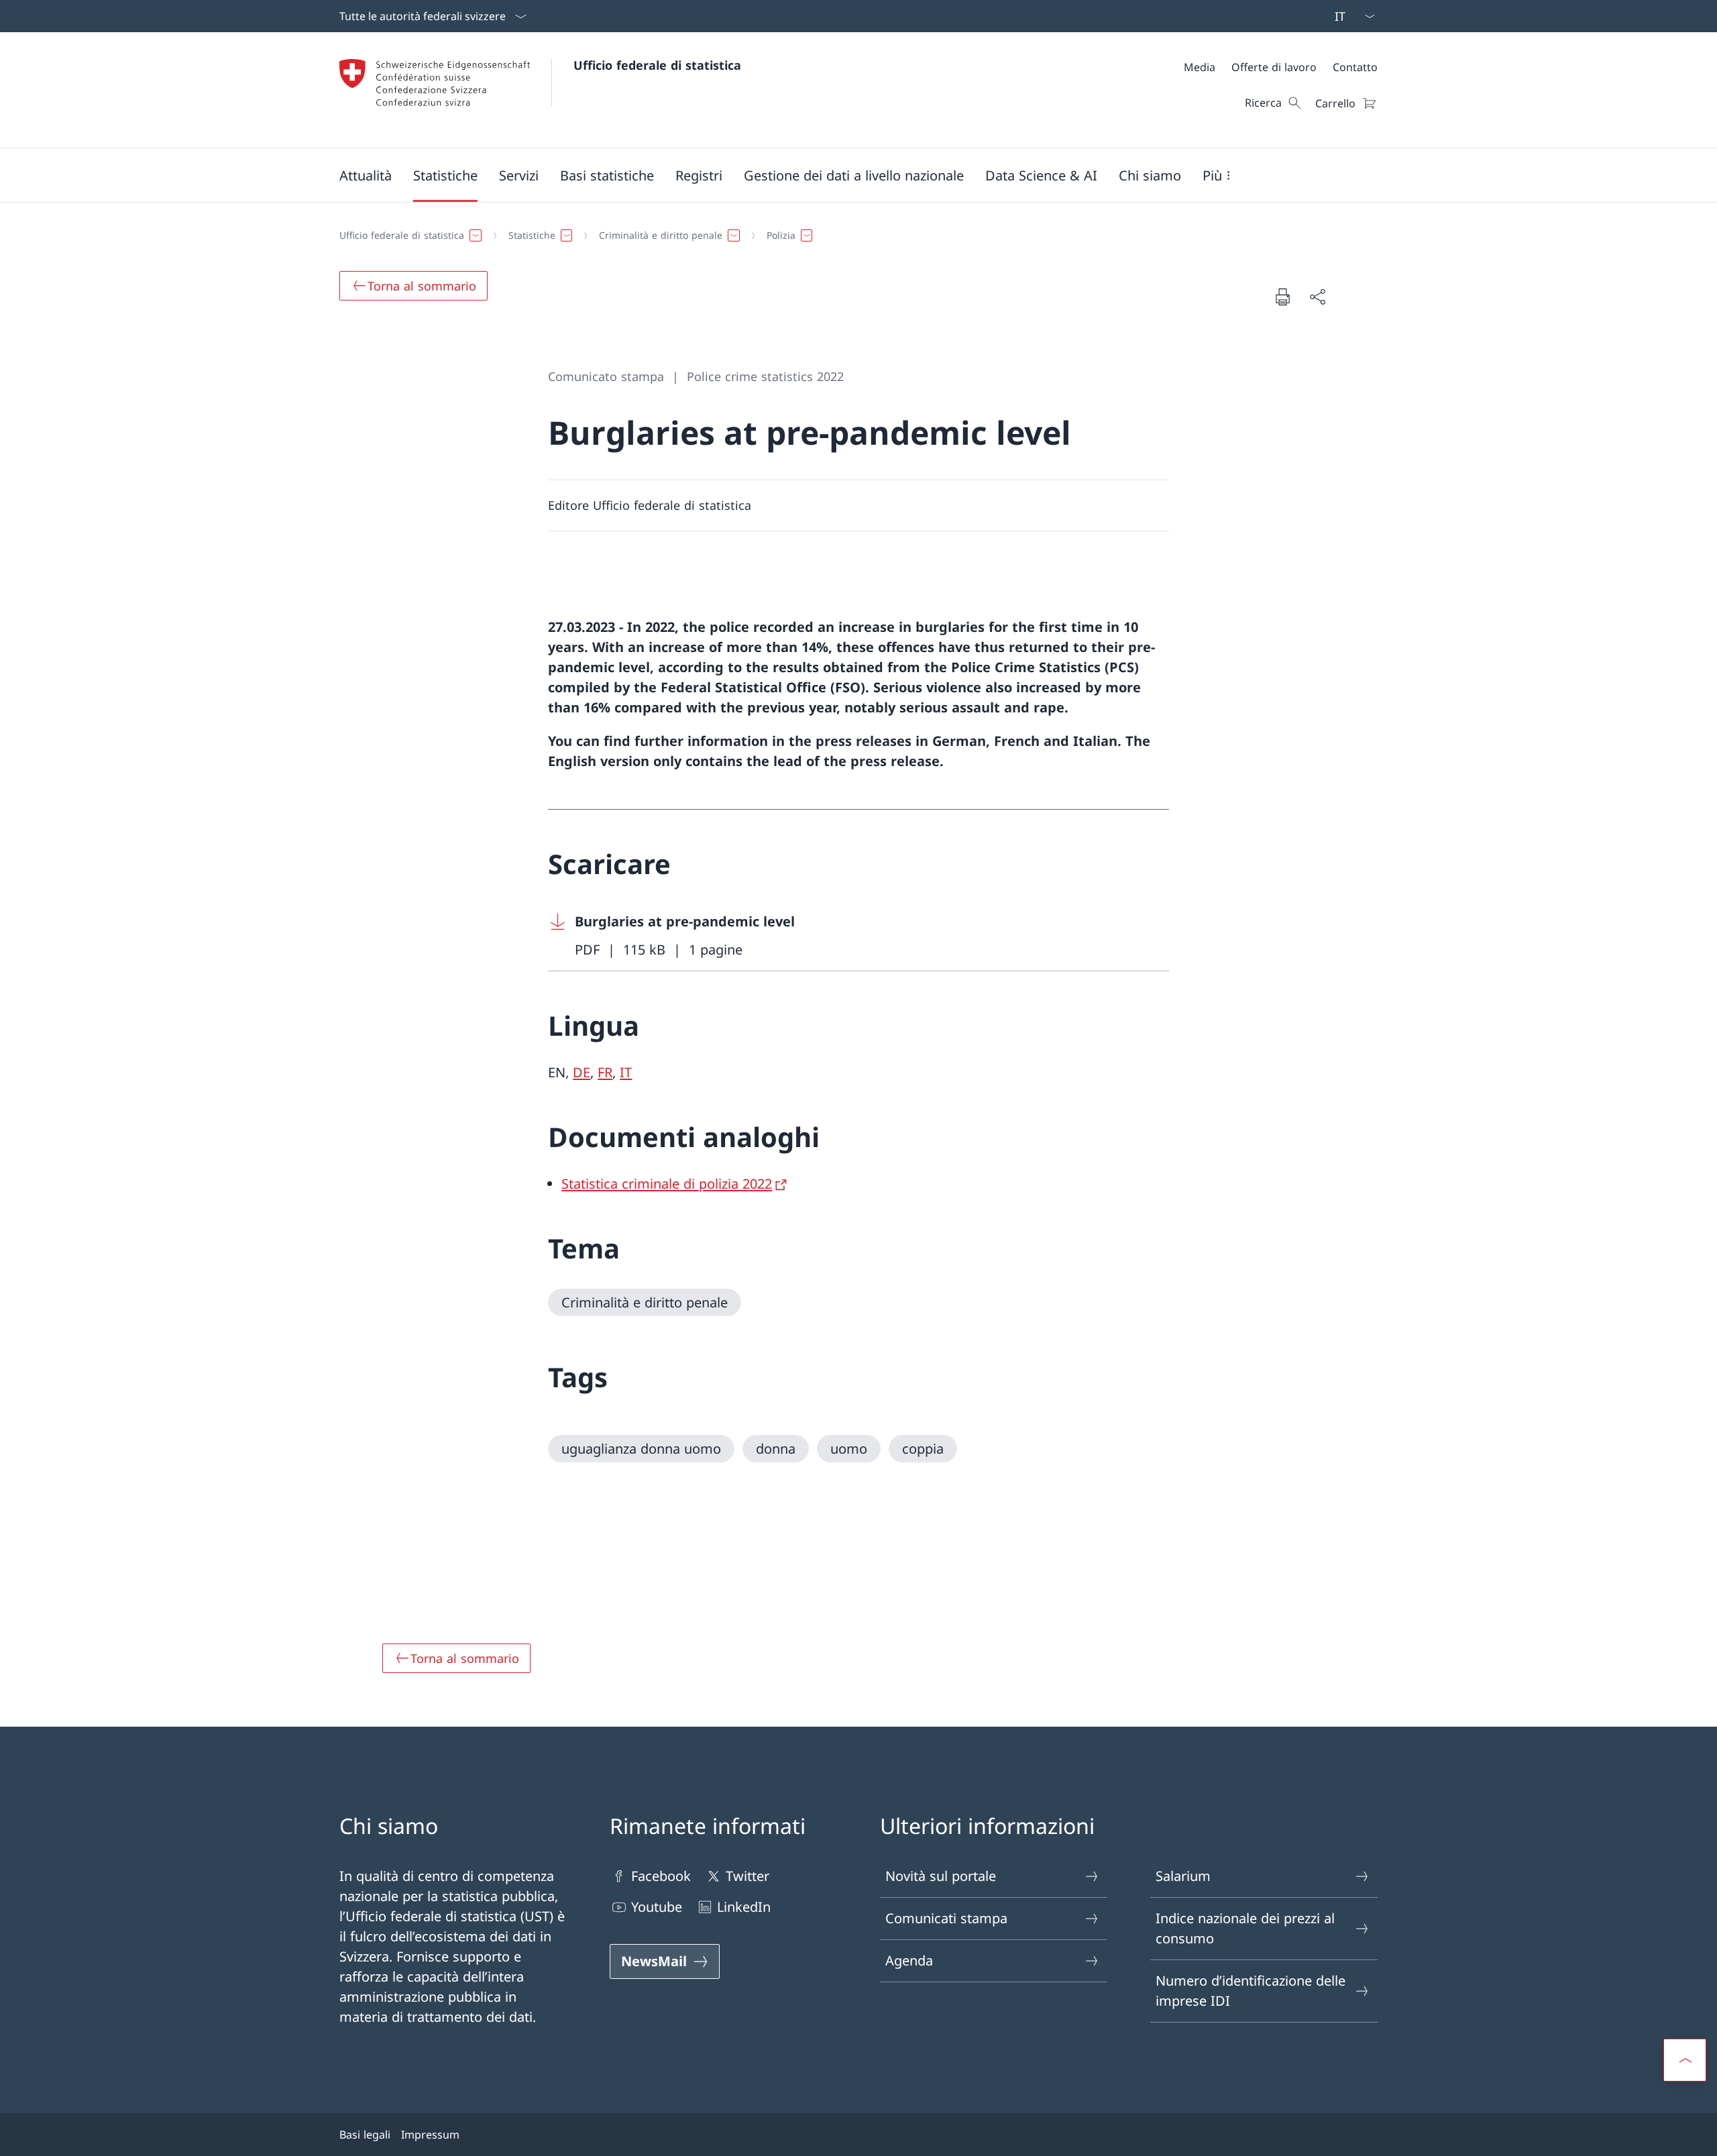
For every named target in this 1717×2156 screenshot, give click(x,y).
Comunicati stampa (946, 1918)
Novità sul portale (941, 1876)
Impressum (430, 2135)
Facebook (661, 1876)
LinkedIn (744, 1907)
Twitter (747, 1876)
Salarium (1183, 1876)
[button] (366, 175)
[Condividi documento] (1317, 297)
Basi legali (365, 2135)
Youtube (657, 1907)
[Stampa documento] (1282, 297)
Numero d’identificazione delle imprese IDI (1251, 1991)
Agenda (909, 1960)
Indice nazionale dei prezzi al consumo (1245, 1928)
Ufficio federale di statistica (657, 65)
